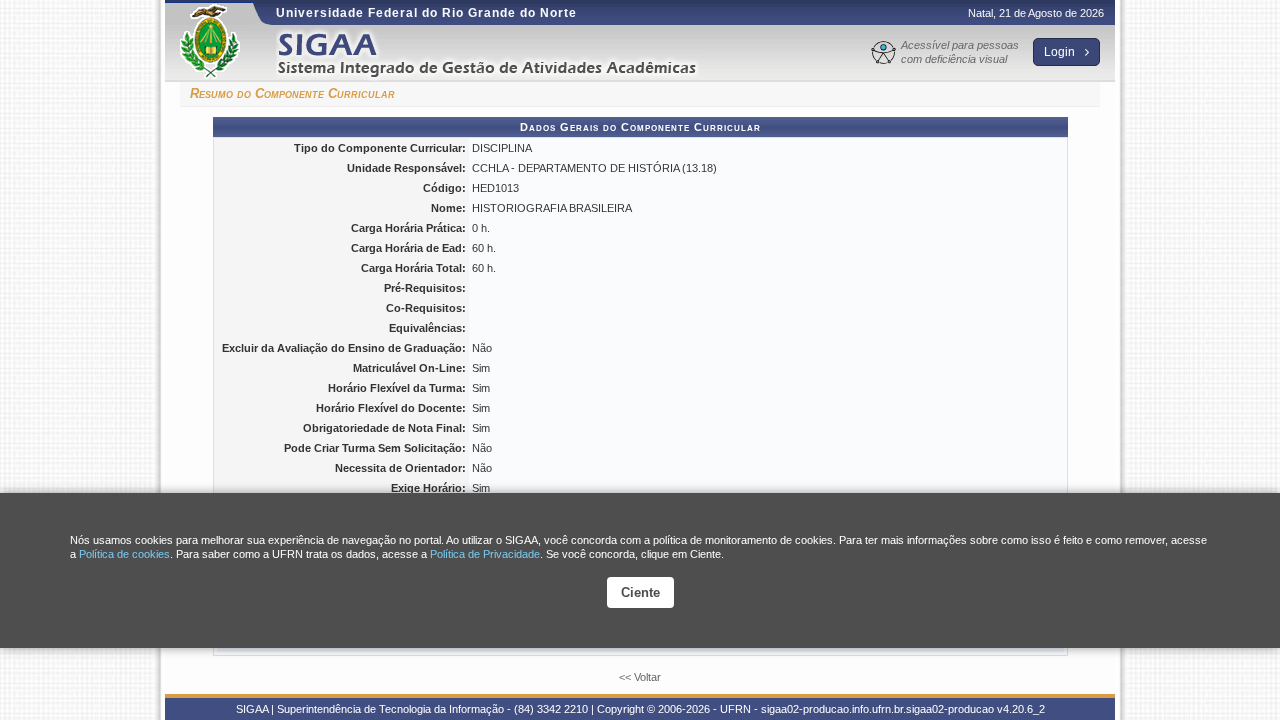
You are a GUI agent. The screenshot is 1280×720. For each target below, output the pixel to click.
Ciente (640, 592)
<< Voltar (640, 677)
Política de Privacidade (485, 554)
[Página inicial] (501, 53)
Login (1061, 52)
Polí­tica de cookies (124, 554)
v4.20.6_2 (1021, 709)
